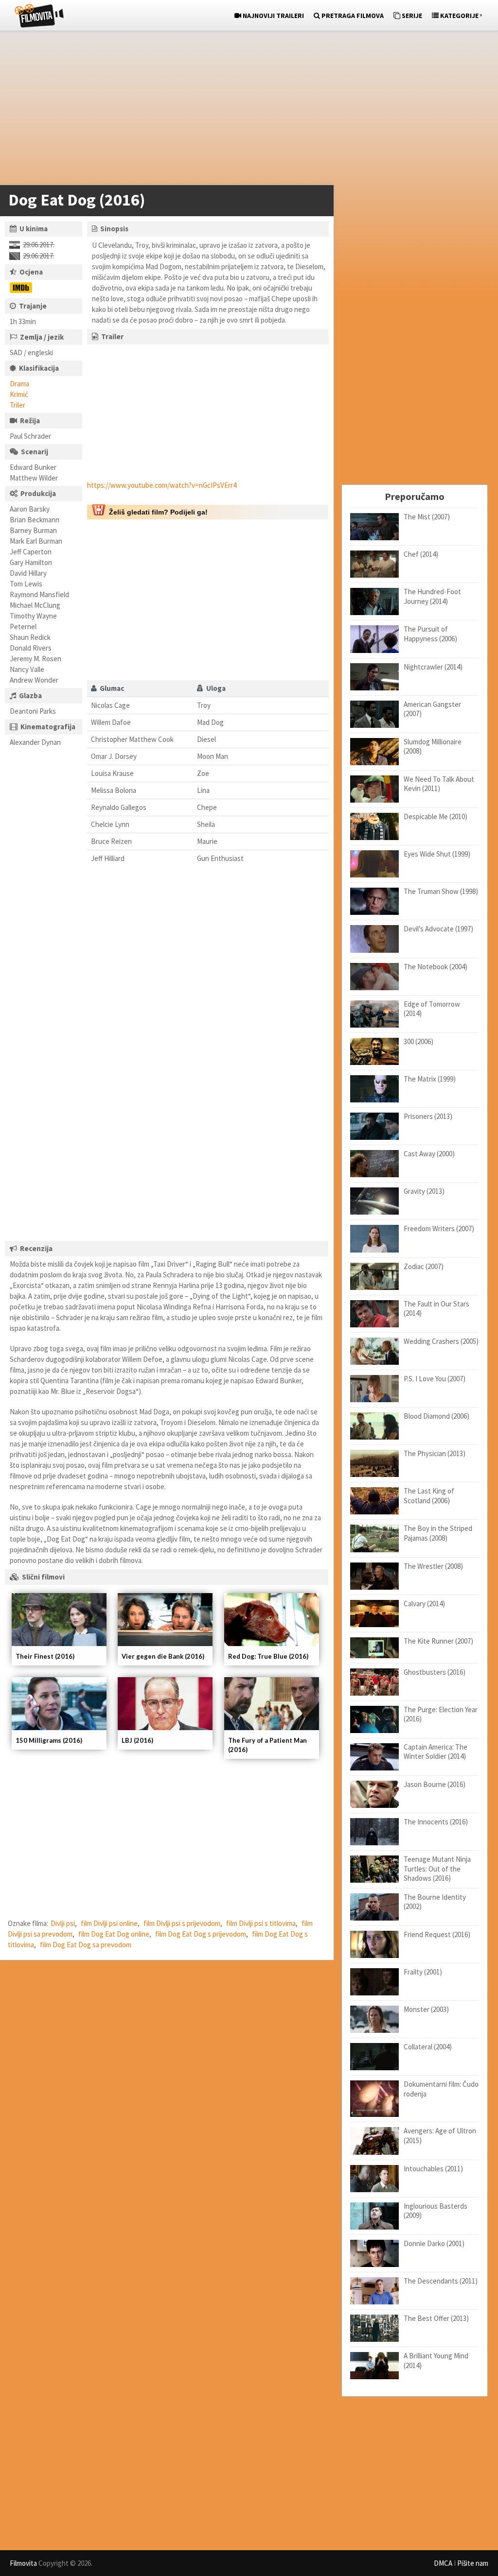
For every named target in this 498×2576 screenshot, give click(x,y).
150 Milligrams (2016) (49, 1740)
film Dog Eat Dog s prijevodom (201, 1934)
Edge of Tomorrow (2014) (432, 1009)
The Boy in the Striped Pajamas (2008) (438, 1533)
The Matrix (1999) (430, 1079)
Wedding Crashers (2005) (441, 1341)
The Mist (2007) (427, 517)
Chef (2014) (421, 554)
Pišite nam (473, 2563)
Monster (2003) (426, 2009)
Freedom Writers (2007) (439, 1228)
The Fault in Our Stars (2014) (436, 1309)
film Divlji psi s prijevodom (182, 1923)
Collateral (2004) (428, 2047)
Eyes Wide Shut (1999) (437, 854)
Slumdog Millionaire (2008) (433, 747)
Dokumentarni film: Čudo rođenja (441, 2089)
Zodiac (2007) (424, 1266)
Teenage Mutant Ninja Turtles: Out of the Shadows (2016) (437, 1869)
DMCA (443, 2563)
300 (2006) (418, 1041)
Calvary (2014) (424, 1604)
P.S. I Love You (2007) (435, 1379)
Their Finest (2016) (45, 1656)
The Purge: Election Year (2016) (441, 1714)
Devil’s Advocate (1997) (438, 929)
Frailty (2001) (423, 1972)
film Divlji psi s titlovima (261, 1923)
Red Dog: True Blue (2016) (268, 1656)
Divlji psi (63, 1923)
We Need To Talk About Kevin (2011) (439, 784)
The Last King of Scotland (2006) (429, 1496)
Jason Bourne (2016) (435, 1784)
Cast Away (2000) (429, 1154)
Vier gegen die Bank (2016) (163, 1656)
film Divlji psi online (109, 1923)
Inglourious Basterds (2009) (436, 2211)
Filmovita (23, 2563)
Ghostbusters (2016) (435, 1672)
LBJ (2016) (137, 1740)
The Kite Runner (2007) (438, 1641)
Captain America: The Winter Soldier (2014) (436, 1752)
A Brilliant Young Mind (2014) (436, 2361)
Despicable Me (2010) (436, 816)
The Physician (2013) (435, 1453)
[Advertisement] (244, 110)
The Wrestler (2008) (433, 1566)
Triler (18, 405)
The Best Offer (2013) (436, 2318)
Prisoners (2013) (428, 1116)
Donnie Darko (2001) (434, 2243)
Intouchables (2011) (433, 2169)
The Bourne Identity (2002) (435, 1902)
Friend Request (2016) (437, 1934)
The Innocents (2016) (436, 1822)
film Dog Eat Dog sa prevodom (86, 1945)
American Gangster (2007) (432, 709)
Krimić (19, 394)
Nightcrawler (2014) (433, 667)
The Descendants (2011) (441, 2281)
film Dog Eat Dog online (114, 1934)
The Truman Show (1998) (441, 891)
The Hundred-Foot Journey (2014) (432, 596)
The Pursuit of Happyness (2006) (430, 634)
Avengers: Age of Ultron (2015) (440, 2136)
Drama (19, 384)
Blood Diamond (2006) (436, 1416)
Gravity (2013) (424, 1191)
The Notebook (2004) (436, 967)
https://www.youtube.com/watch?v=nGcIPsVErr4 (162, 485)
